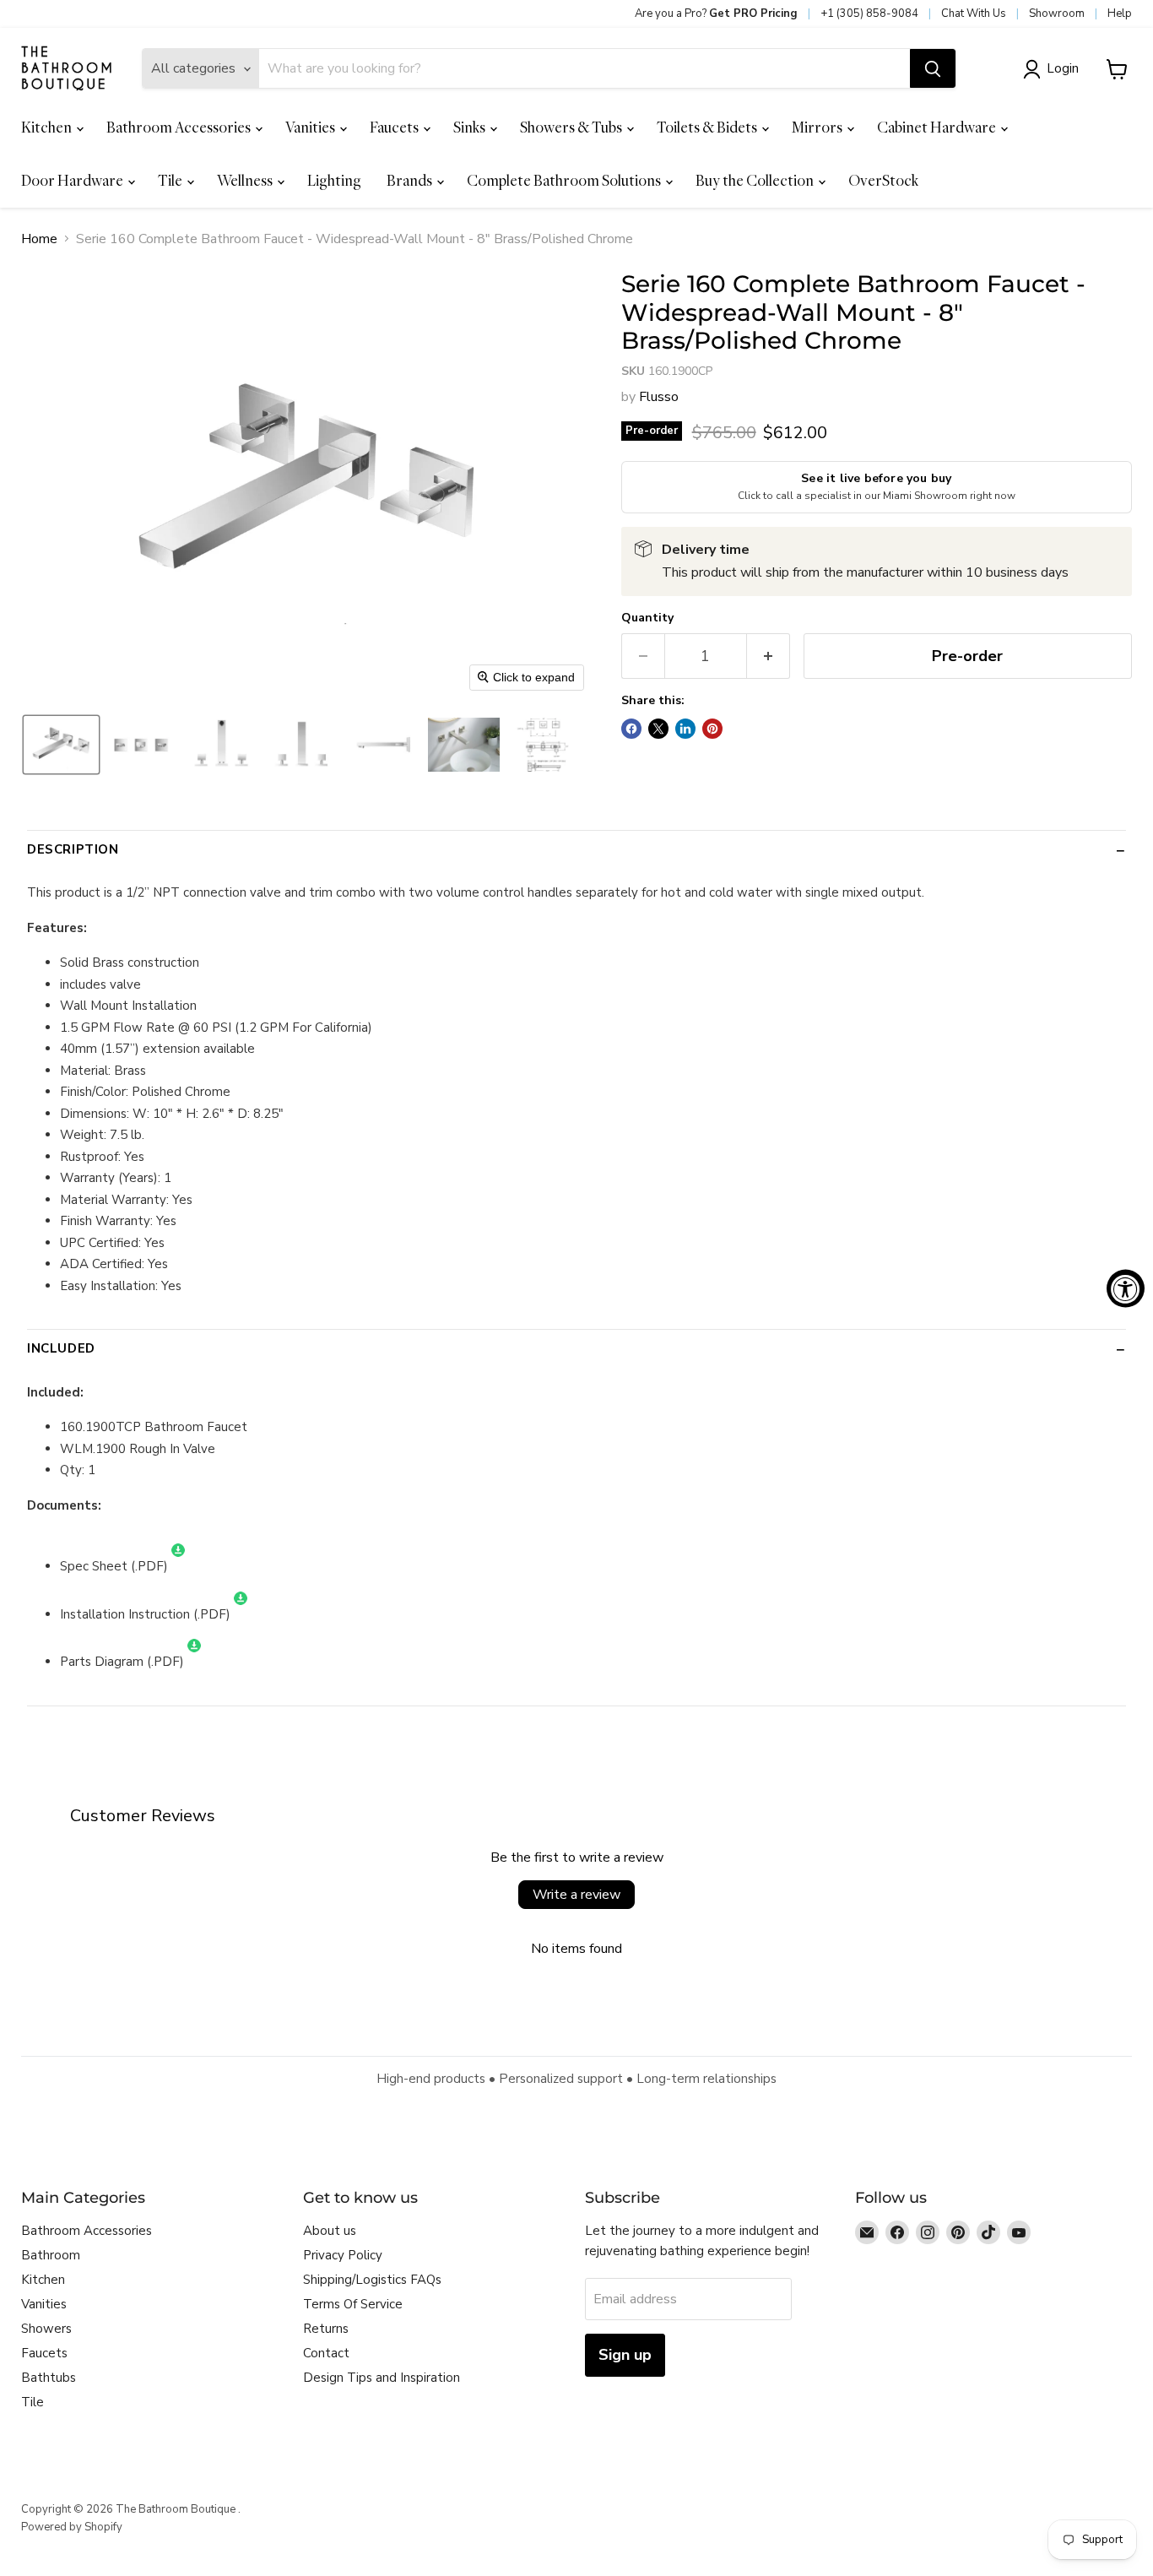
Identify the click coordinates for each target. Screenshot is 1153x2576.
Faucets (395, 127)
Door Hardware (73, 180)
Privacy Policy (343, 2255)
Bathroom (51, 2255)
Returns (326, 2329)
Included (61, 1348)
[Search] (933, 69)
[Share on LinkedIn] (685, 729)
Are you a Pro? (716, 14)
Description (73, 849)
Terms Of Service (353, 2304)
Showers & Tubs (572, 127)
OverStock (883, 180)
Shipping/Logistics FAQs (372, 2280)
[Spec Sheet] (178, 1566)
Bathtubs (49, 2378)
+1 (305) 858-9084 (869, 14)
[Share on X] (658, 729)
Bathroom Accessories (180, 127)
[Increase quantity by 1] (769, 656)
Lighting (334, 180)
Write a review (576, 1895)
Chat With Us (974, 14)
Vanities (311, 127)
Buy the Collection (756, 180)
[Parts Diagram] (194, 1662)
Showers (46, 2329)
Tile (171, 180)
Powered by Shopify (72, 2527)
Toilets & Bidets (708, 127)
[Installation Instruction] (241, 1614)
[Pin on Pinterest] (712, 729)
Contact (326, 2353)
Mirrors (818, 127)
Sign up (625, 2355)
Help (1120, 14)
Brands (411, 180)
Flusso (659, 397)
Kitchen (48, 127)
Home (39, 239)
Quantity (647, 618)
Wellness (246, 180)
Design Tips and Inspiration (382, 2378)
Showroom (1057, 14)
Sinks (471, 127)
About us (330, 2231)
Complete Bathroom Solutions (565, 180)
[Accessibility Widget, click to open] (1126, 1288)
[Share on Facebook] (631, 729)
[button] (1054, 69)
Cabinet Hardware (938, 127)
